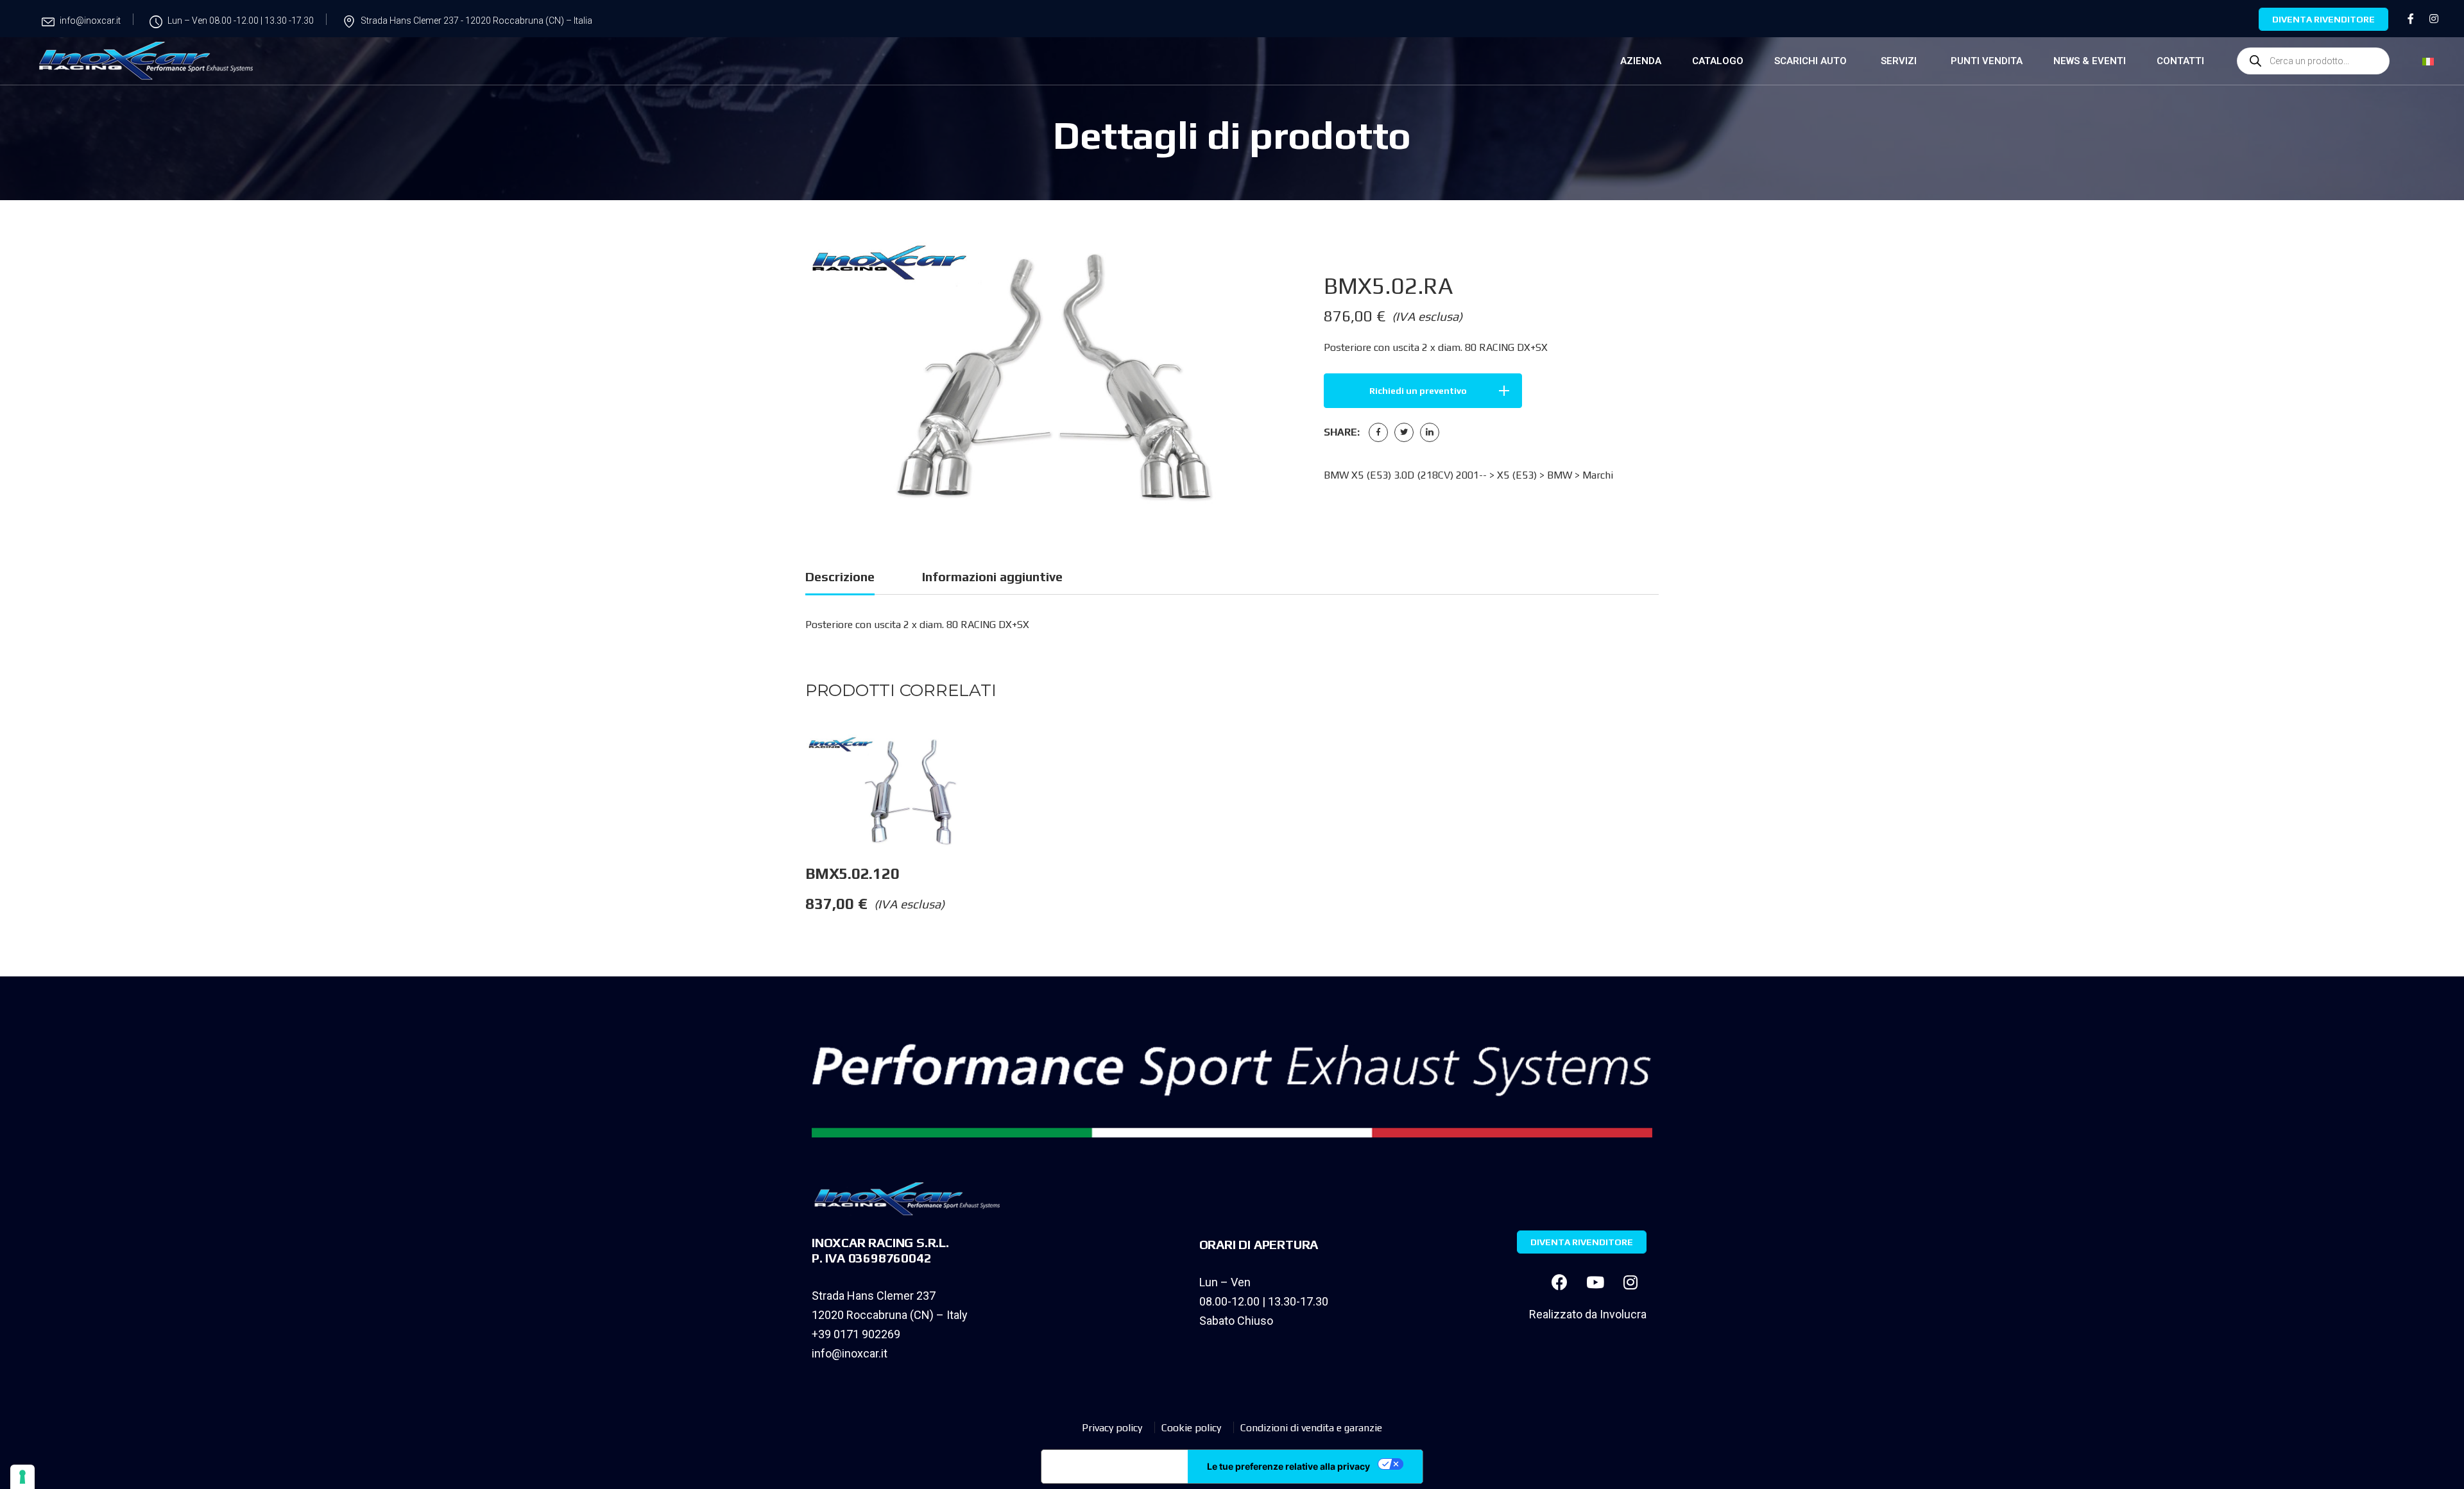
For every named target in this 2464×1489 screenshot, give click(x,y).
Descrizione (840, 576)
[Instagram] (1630, 1282)
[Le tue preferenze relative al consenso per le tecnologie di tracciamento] (22, 1477)
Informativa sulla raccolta (1115, 1467)
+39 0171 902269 (856, 1334)
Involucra (1623, 1314)
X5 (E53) (1517, 475)
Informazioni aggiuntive (992, 576)
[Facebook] (1378, 432)
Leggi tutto (1022, 760)
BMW (1560, 475)
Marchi (1598, 475)
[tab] (840, 579)
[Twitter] (1404, 432)
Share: (1342, 432)
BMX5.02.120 (852, 873)
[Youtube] (1595, 1282)
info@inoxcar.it (850, 1353)
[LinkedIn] (1430, 432)
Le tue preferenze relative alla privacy (1288, 1466)
